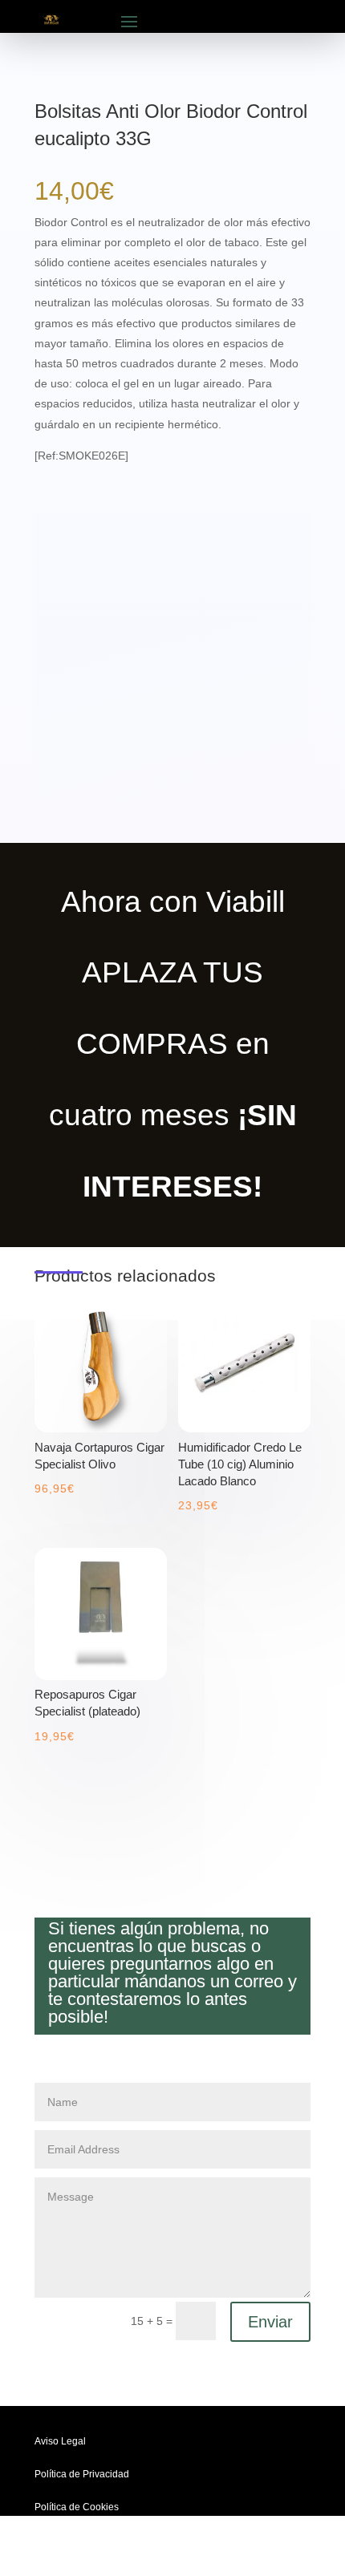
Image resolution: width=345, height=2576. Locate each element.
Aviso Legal (60, 2441)
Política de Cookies (77, 2507)
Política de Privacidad (82, 2474)
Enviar (270, 2322)
